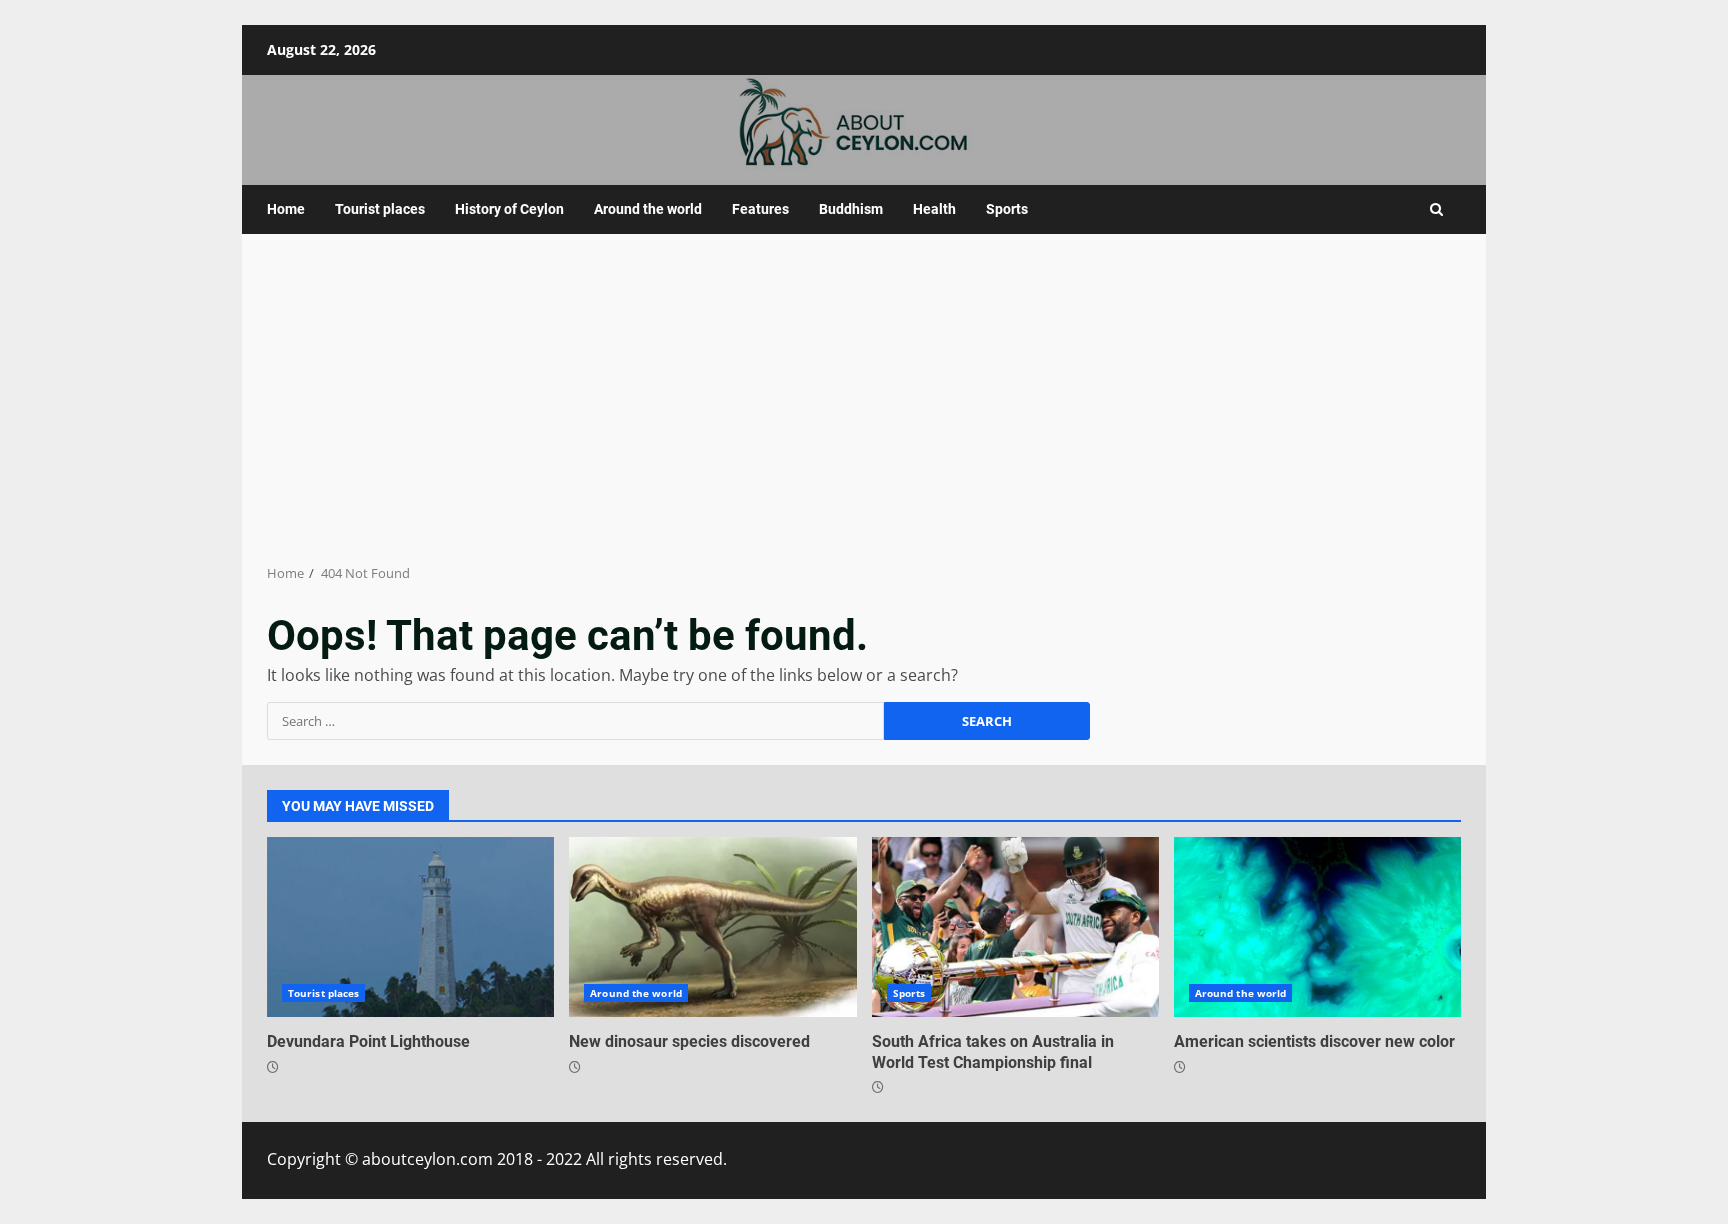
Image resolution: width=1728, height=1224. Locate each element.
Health (934, 209)
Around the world (648, 209)
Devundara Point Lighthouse (410, 927)
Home (286, 209)
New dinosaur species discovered (712, 927)
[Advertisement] (864, 399)
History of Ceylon (509, 209)
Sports (1007, 209)
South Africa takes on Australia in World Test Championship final (1015, 927)
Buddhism (851, 209)
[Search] (1436, 209)
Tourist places (380, 209)
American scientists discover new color (1317, 927)
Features (760, 209)
